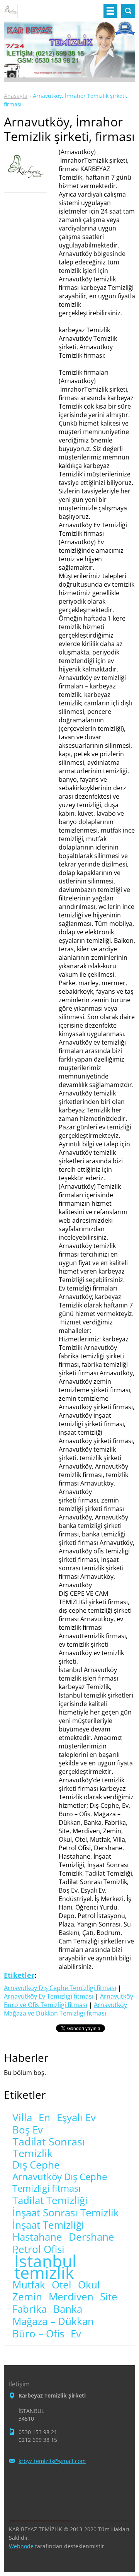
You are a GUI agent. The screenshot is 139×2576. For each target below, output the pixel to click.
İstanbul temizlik (45, 2267)
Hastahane (37, 2237)
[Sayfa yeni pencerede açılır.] (25, 187)
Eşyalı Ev (76, 2118)
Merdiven (71, 2297)
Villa (22, 2118)
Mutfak (29, 2285)
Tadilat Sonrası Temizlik (49, 2147)
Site (109, 2297)
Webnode (21, 2546)
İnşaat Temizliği (48, 2225)
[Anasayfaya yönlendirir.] (11, 14)
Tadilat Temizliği (50, 2201)
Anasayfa (16, 96)
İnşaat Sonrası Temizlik (66, 2213)
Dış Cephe (36, 2165)
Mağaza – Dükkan (53, 2322)
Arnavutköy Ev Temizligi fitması (49, 1996)
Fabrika (30, 2309)
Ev (76, 2334)
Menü (110, 11)
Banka (68, 2309)
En (44, 2118)
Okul (89, 2285)
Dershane (92, 2237)
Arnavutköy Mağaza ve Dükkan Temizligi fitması (65, 2009)
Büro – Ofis (38, 2334)
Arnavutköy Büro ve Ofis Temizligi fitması (69, 2001)
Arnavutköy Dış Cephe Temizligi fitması (60, 1988)
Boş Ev (28, 2130)
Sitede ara (128, 11)
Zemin (27, 2297)
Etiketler (19, 1975)
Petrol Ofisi (38, 2250)
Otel (62, 2285)
